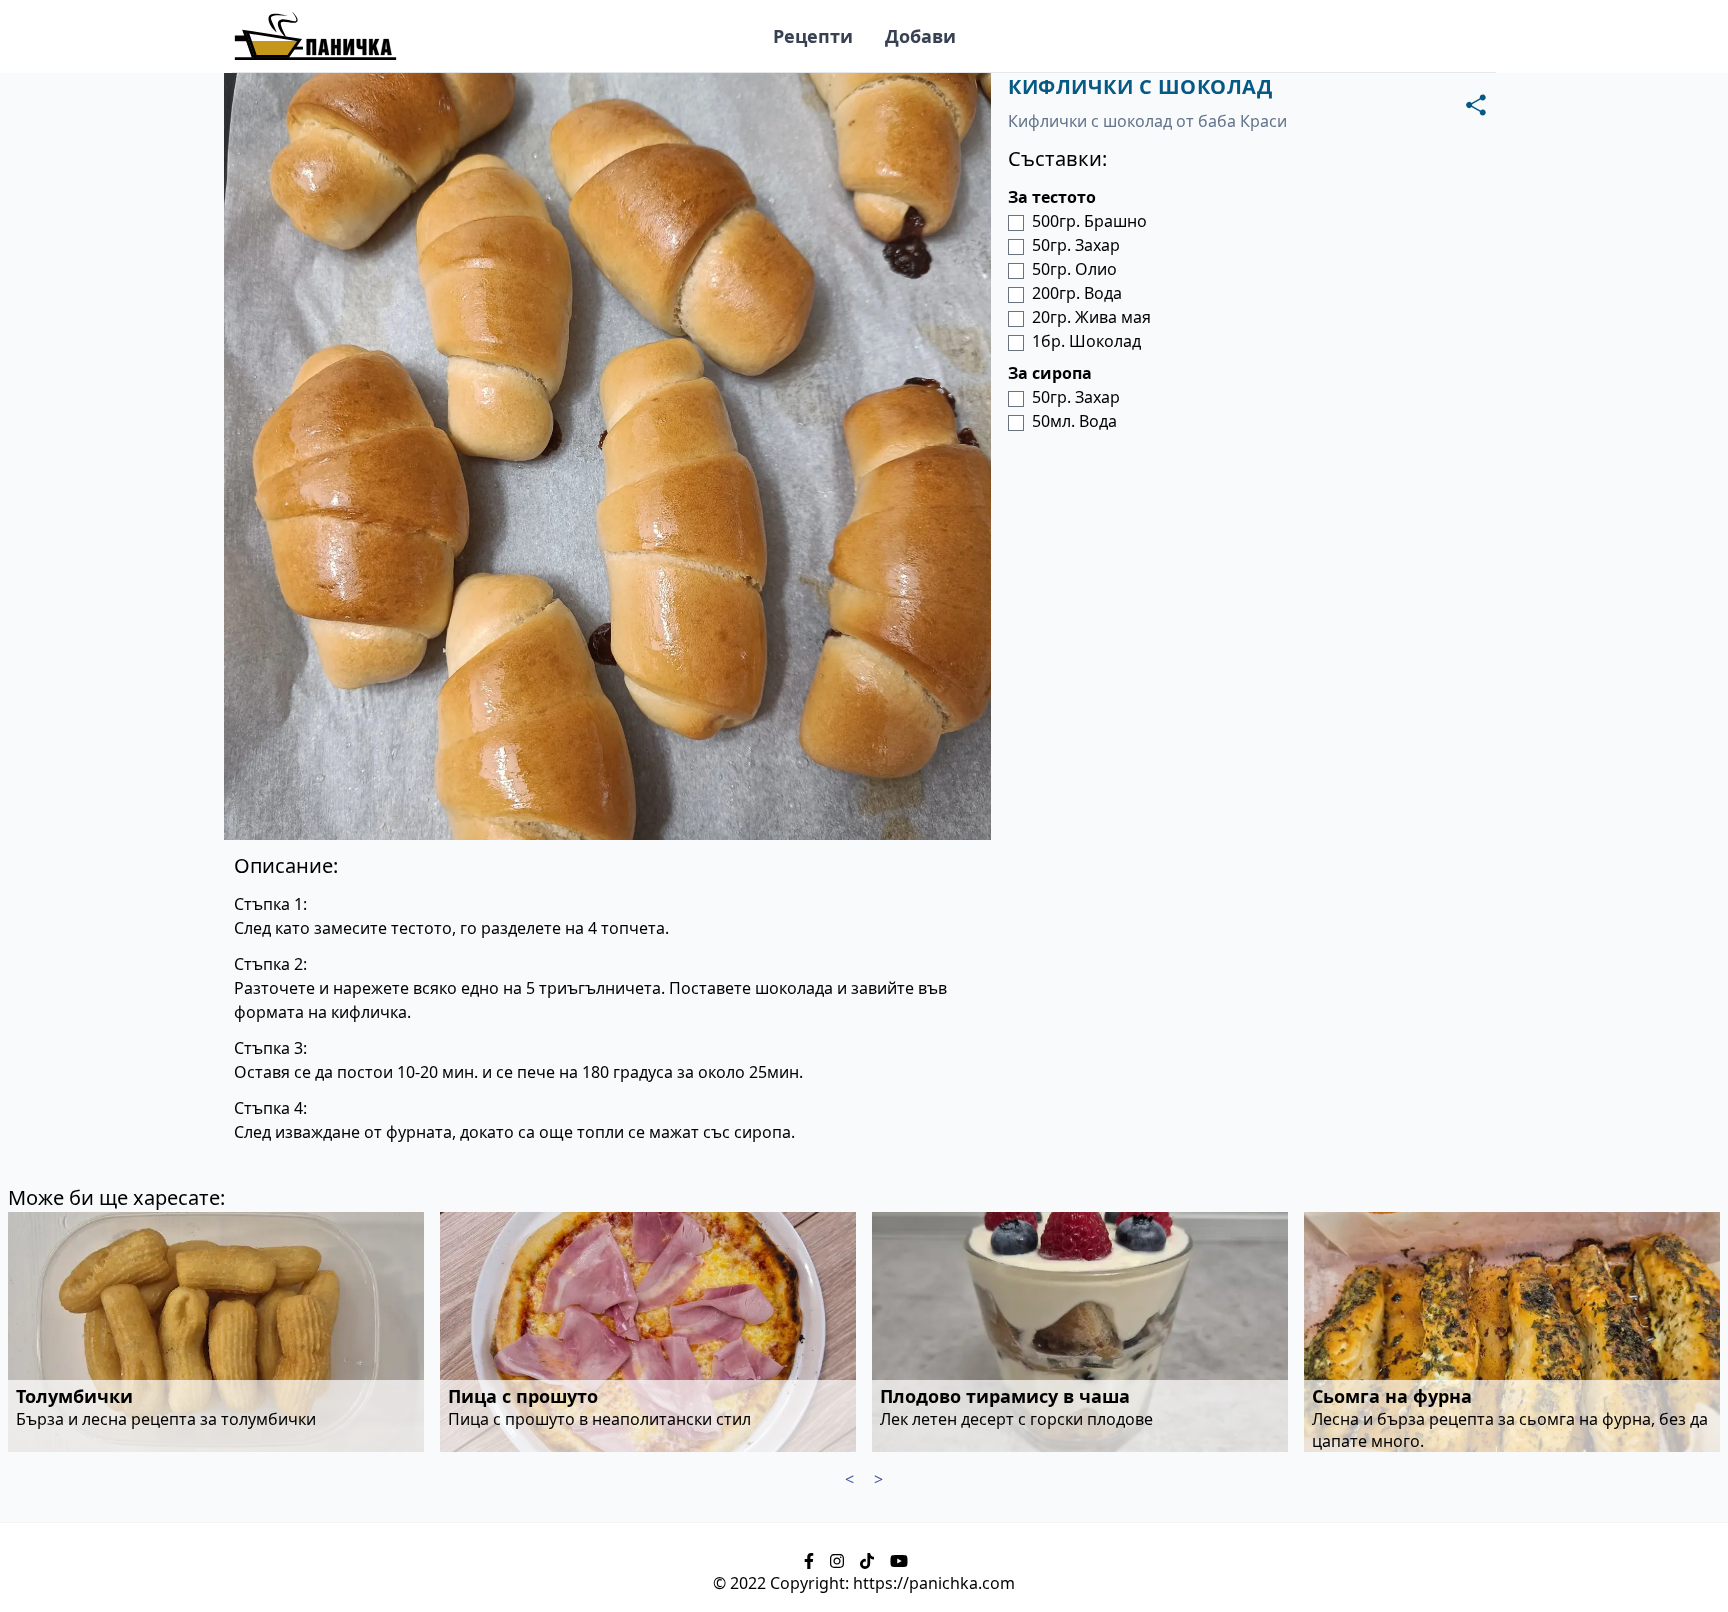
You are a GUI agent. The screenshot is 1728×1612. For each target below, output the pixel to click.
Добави (920, 36)
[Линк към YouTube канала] (899, 1559)
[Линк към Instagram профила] (837, 1559)
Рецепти (813, 36)
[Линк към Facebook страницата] (809, 1559)
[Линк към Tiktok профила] (867, 1559)
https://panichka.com (934, 1583)
